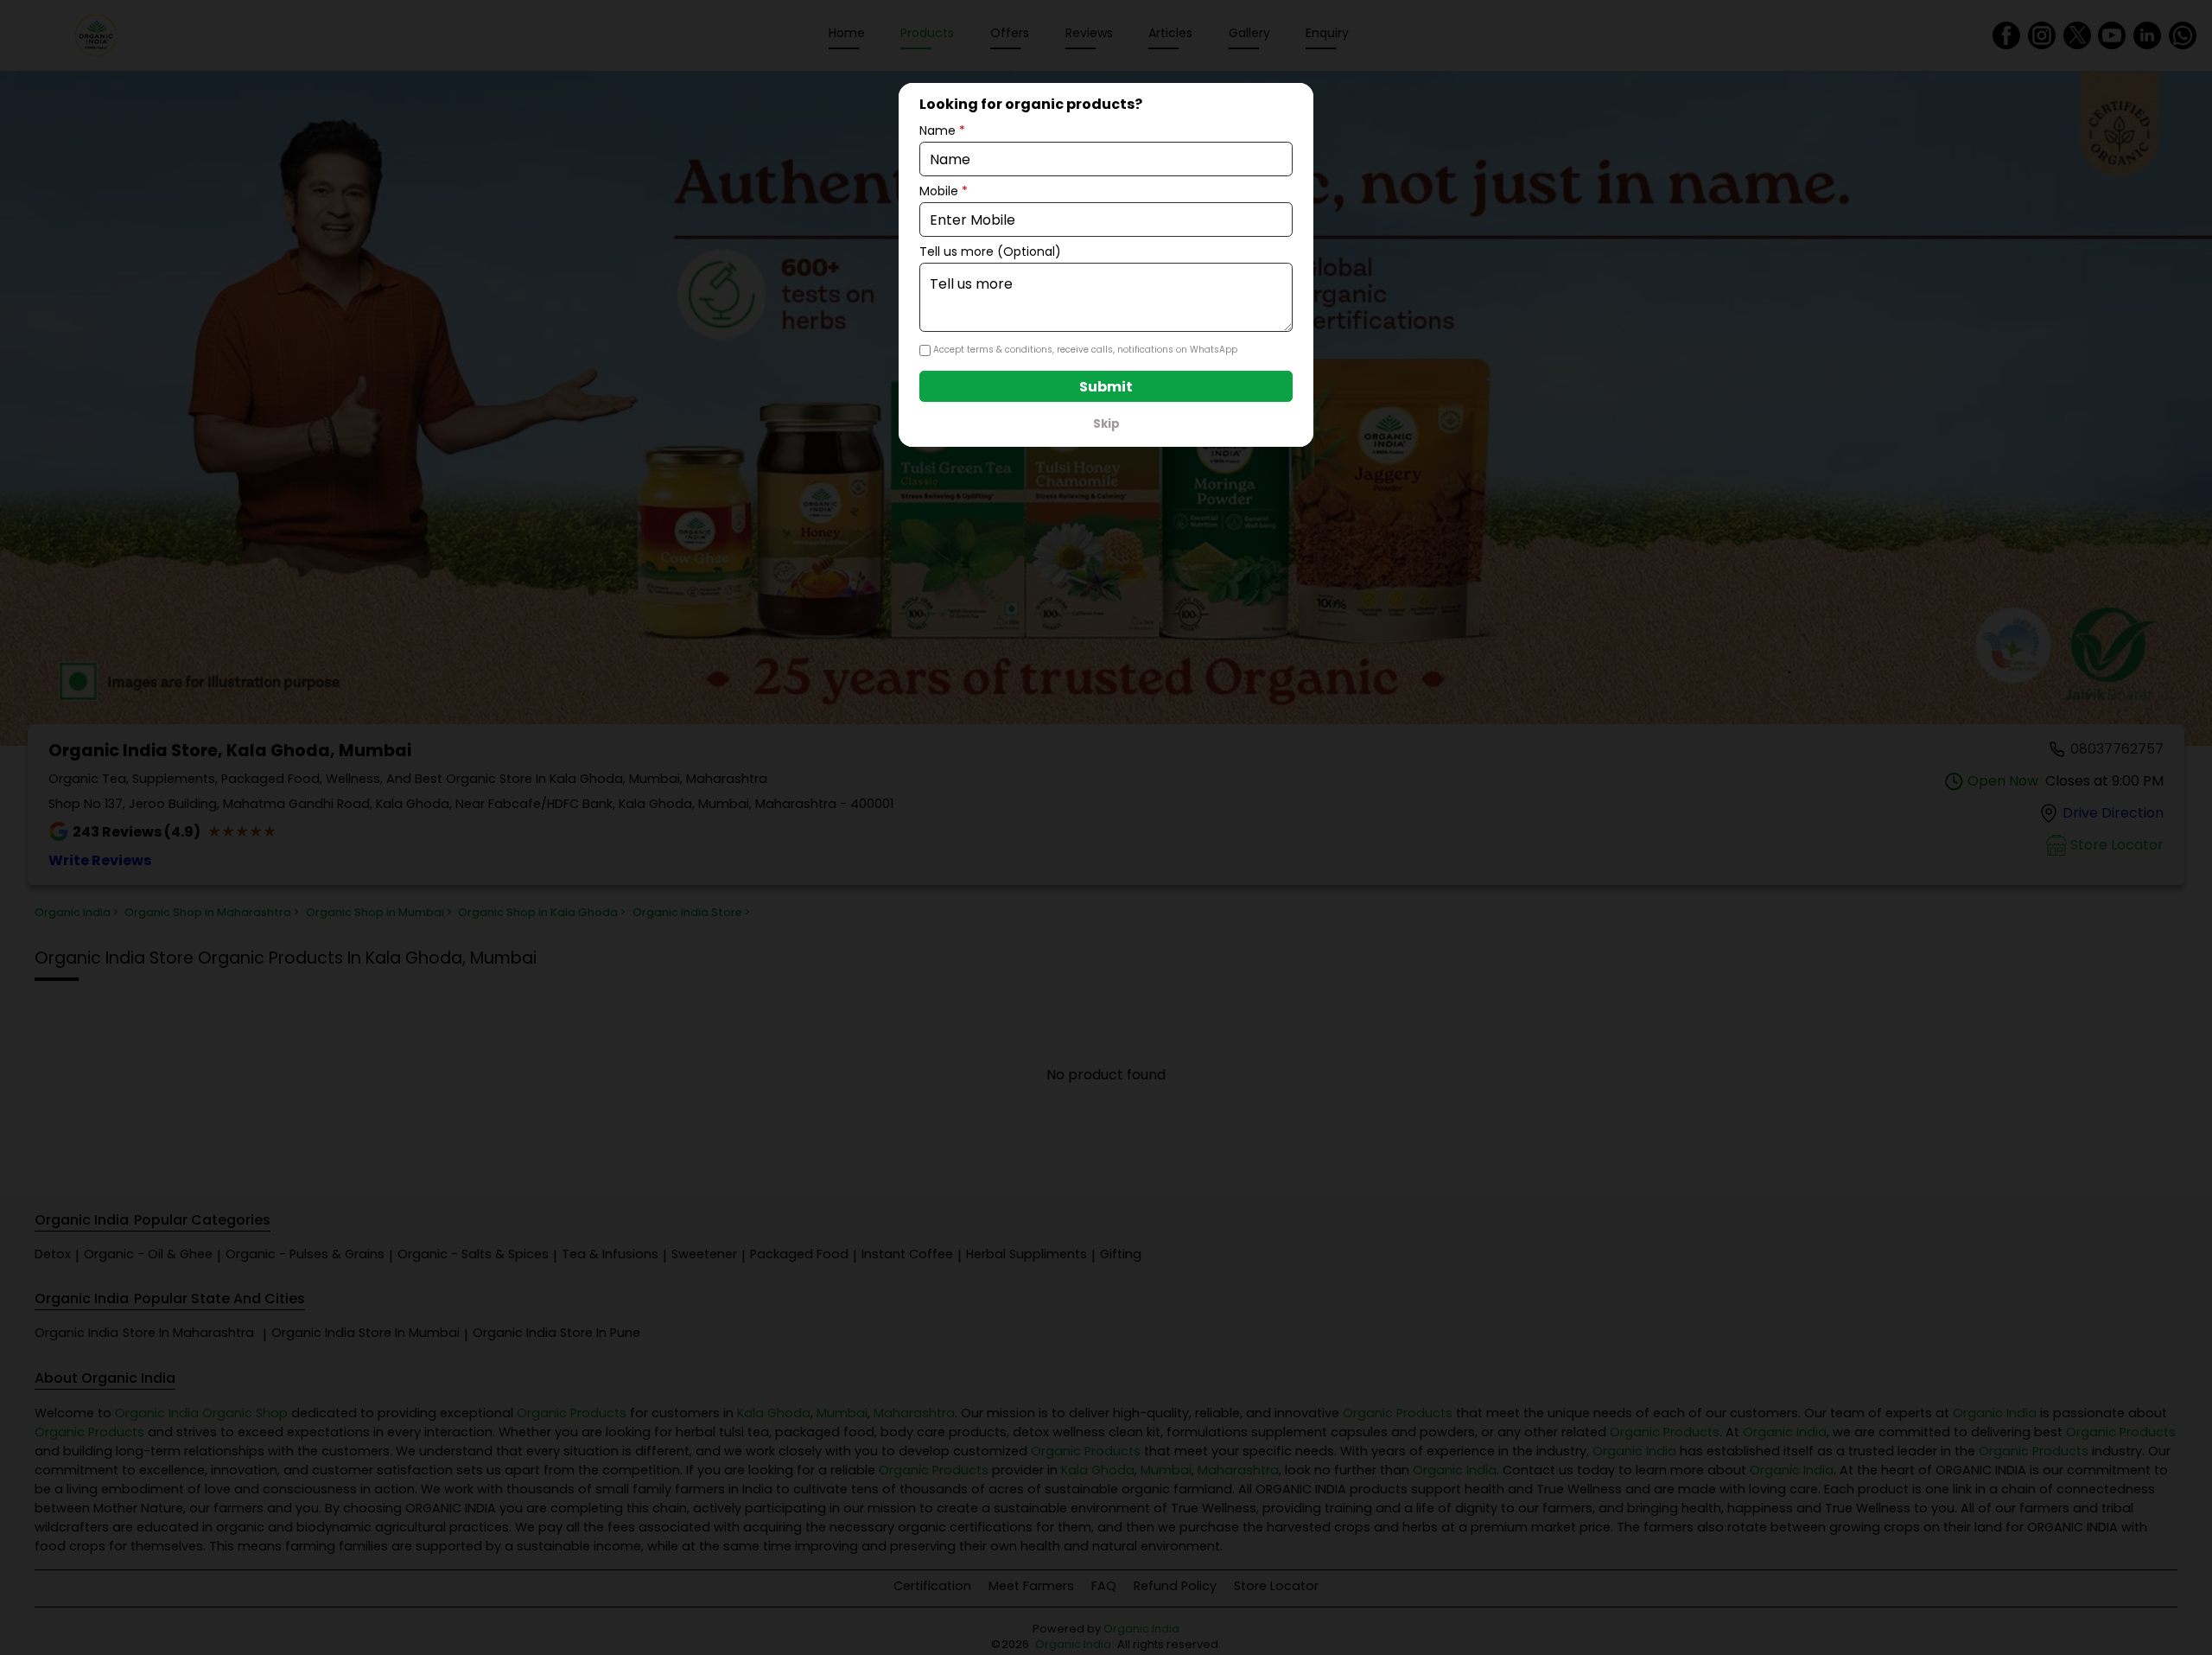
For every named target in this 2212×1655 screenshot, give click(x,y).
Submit (1106, 387)
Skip (1106, 424)
